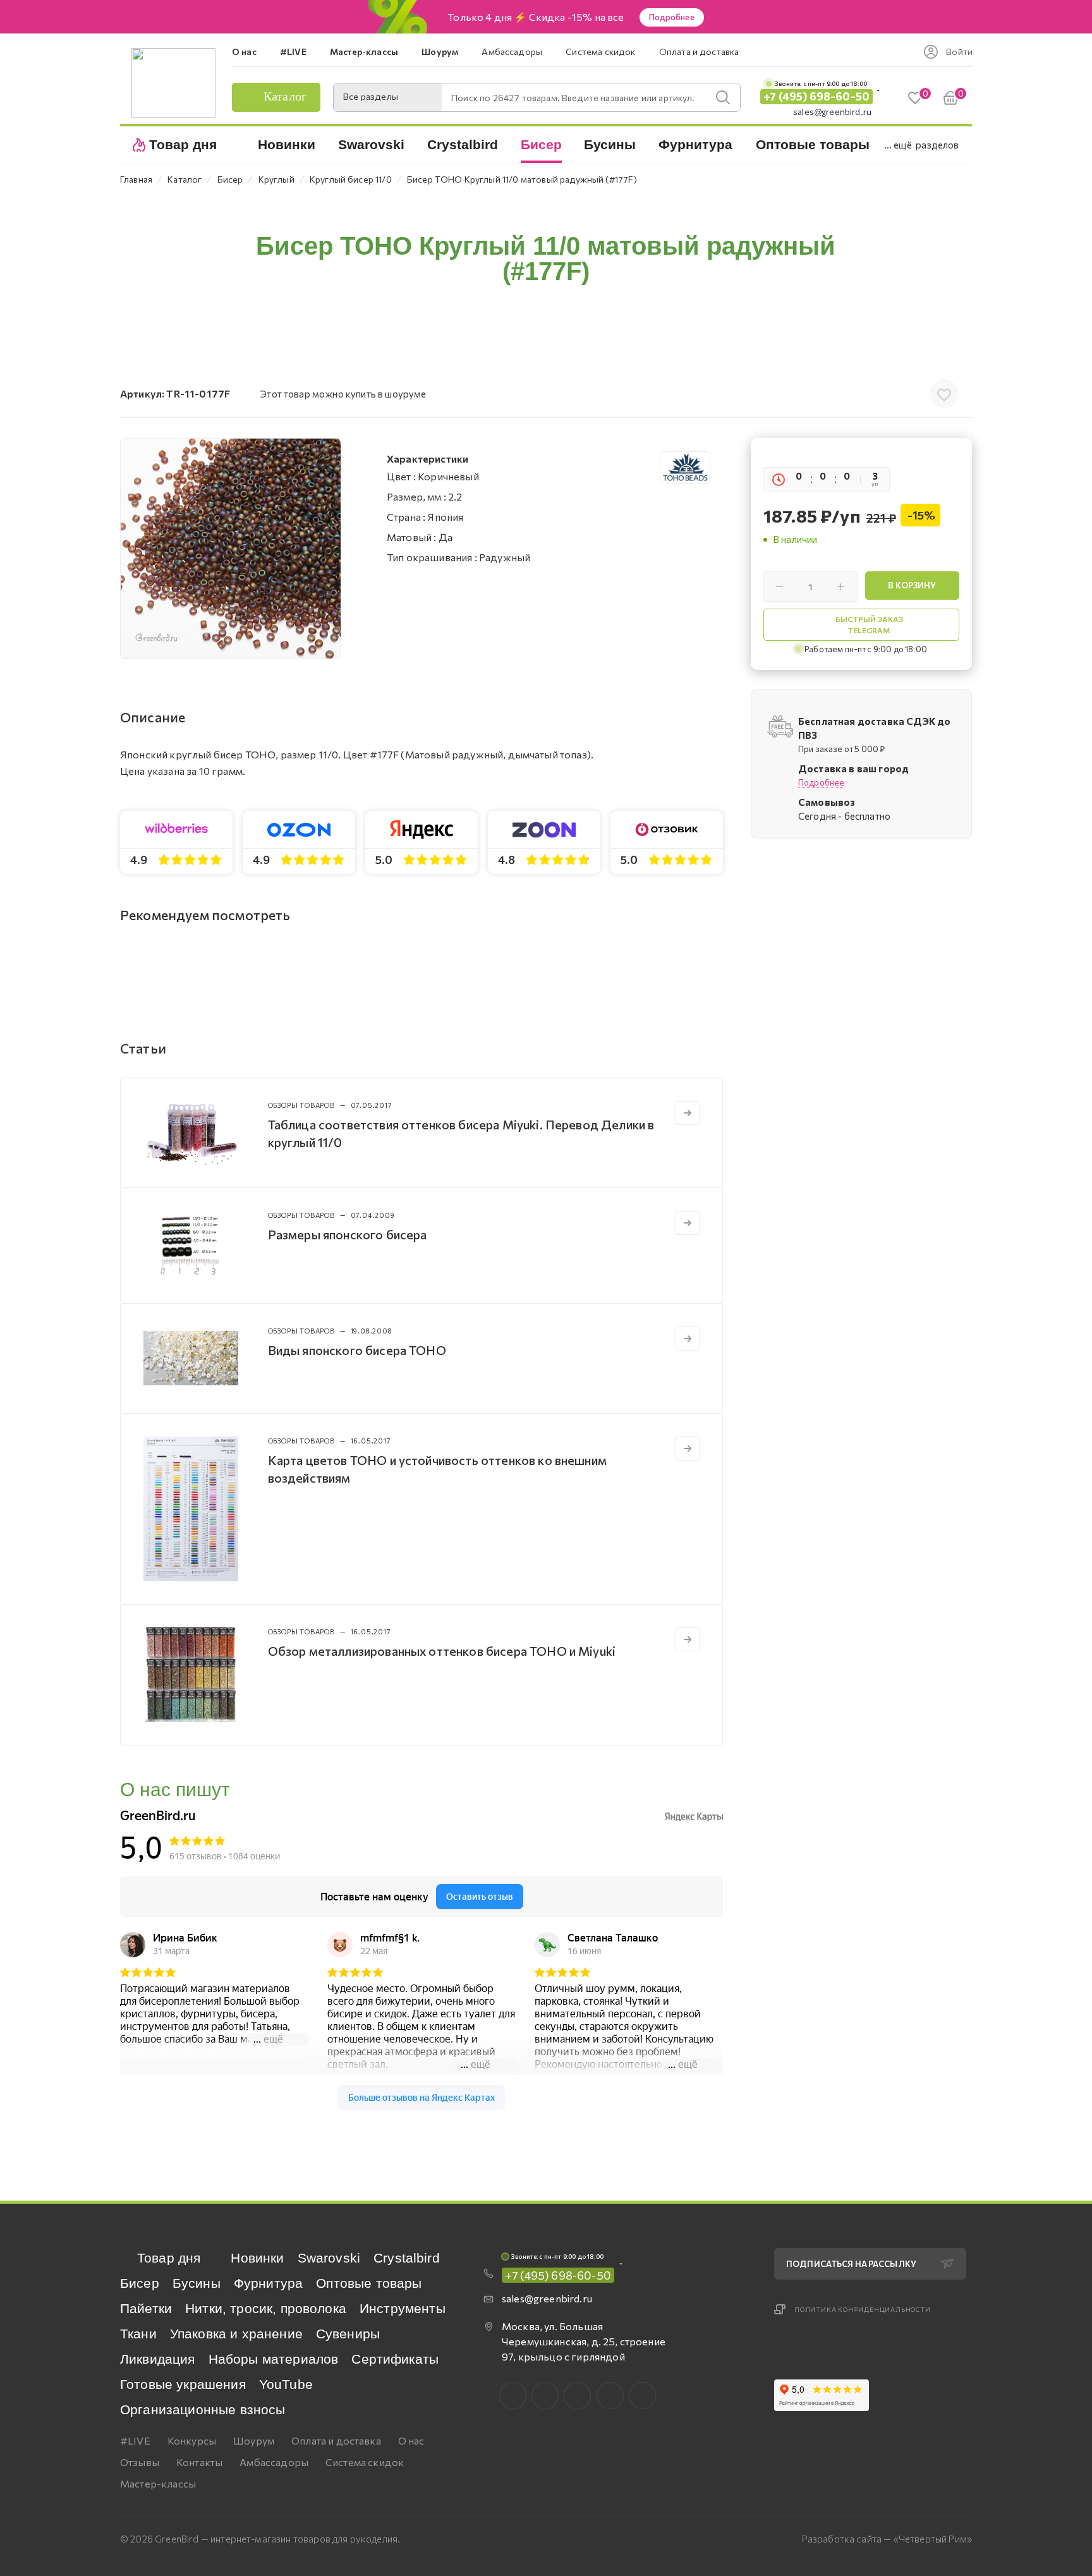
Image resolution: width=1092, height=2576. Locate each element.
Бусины (197, 2283)
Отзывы (140, 2462)
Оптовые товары (369, 2283)
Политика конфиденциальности (863, 2309)
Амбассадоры (274, 2462)
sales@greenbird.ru (832, 112)
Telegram (577, 2396)
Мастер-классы (158, 2483)
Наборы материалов (274, 2359)
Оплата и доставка (336, 2440)
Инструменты (403, 2308)
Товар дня (169, 2258)
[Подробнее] (688, 1113)
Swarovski (329, 2258)
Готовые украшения (183, 2384)
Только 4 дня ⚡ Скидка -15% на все (536, 17)
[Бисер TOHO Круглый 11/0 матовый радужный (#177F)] (231, 549)
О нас (411, 2440)
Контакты (199, 2462)
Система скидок (365, 2462)
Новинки (257, 2258)
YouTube (286, 2384)
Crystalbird (407, 2258)
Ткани (138, 2334)
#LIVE (135, 2440)
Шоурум (254, 2440)
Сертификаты (395, 2359)
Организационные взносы (203, 2409)
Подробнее (672, 17)
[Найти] (723, 97)
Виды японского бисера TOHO (357, 1350)
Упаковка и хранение (236, 2334)
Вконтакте (513, 2396)
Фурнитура (268, 2283)
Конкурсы (192, 2440)
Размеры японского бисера (348, 1234)
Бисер (140, 2283)
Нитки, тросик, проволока (266, 2308)
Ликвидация (158, 2359)
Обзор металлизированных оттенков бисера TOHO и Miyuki (442, 1651)
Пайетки (146, 2308)
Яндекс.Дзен (642, 2396)
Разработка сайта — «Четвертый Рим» (887, 2539)
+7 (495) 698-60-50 (816, 96)
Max (545, 2396)
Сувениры (348, 2334)
